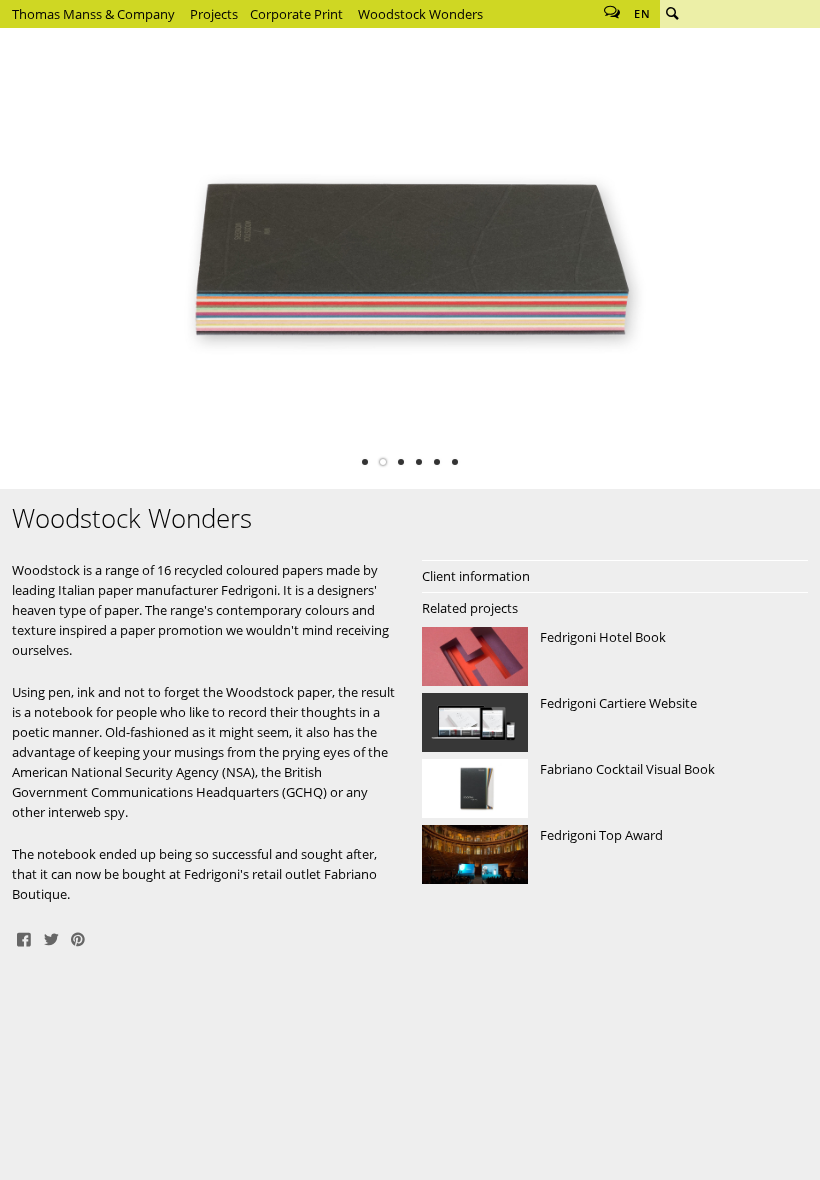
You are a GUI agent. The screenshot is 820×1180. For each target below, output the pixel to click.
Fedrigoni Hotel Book (615, 657)
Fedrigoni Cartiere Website (615, 723)
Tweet (51, 938)
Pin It (78, 938)
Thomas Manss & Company (93, 14)
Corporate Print (296, 14)
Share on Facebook (24, 938)
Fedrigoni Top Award (615, 855)
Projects (214, 14)
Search (672, 14)
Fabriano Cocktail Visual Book (615, 789)
